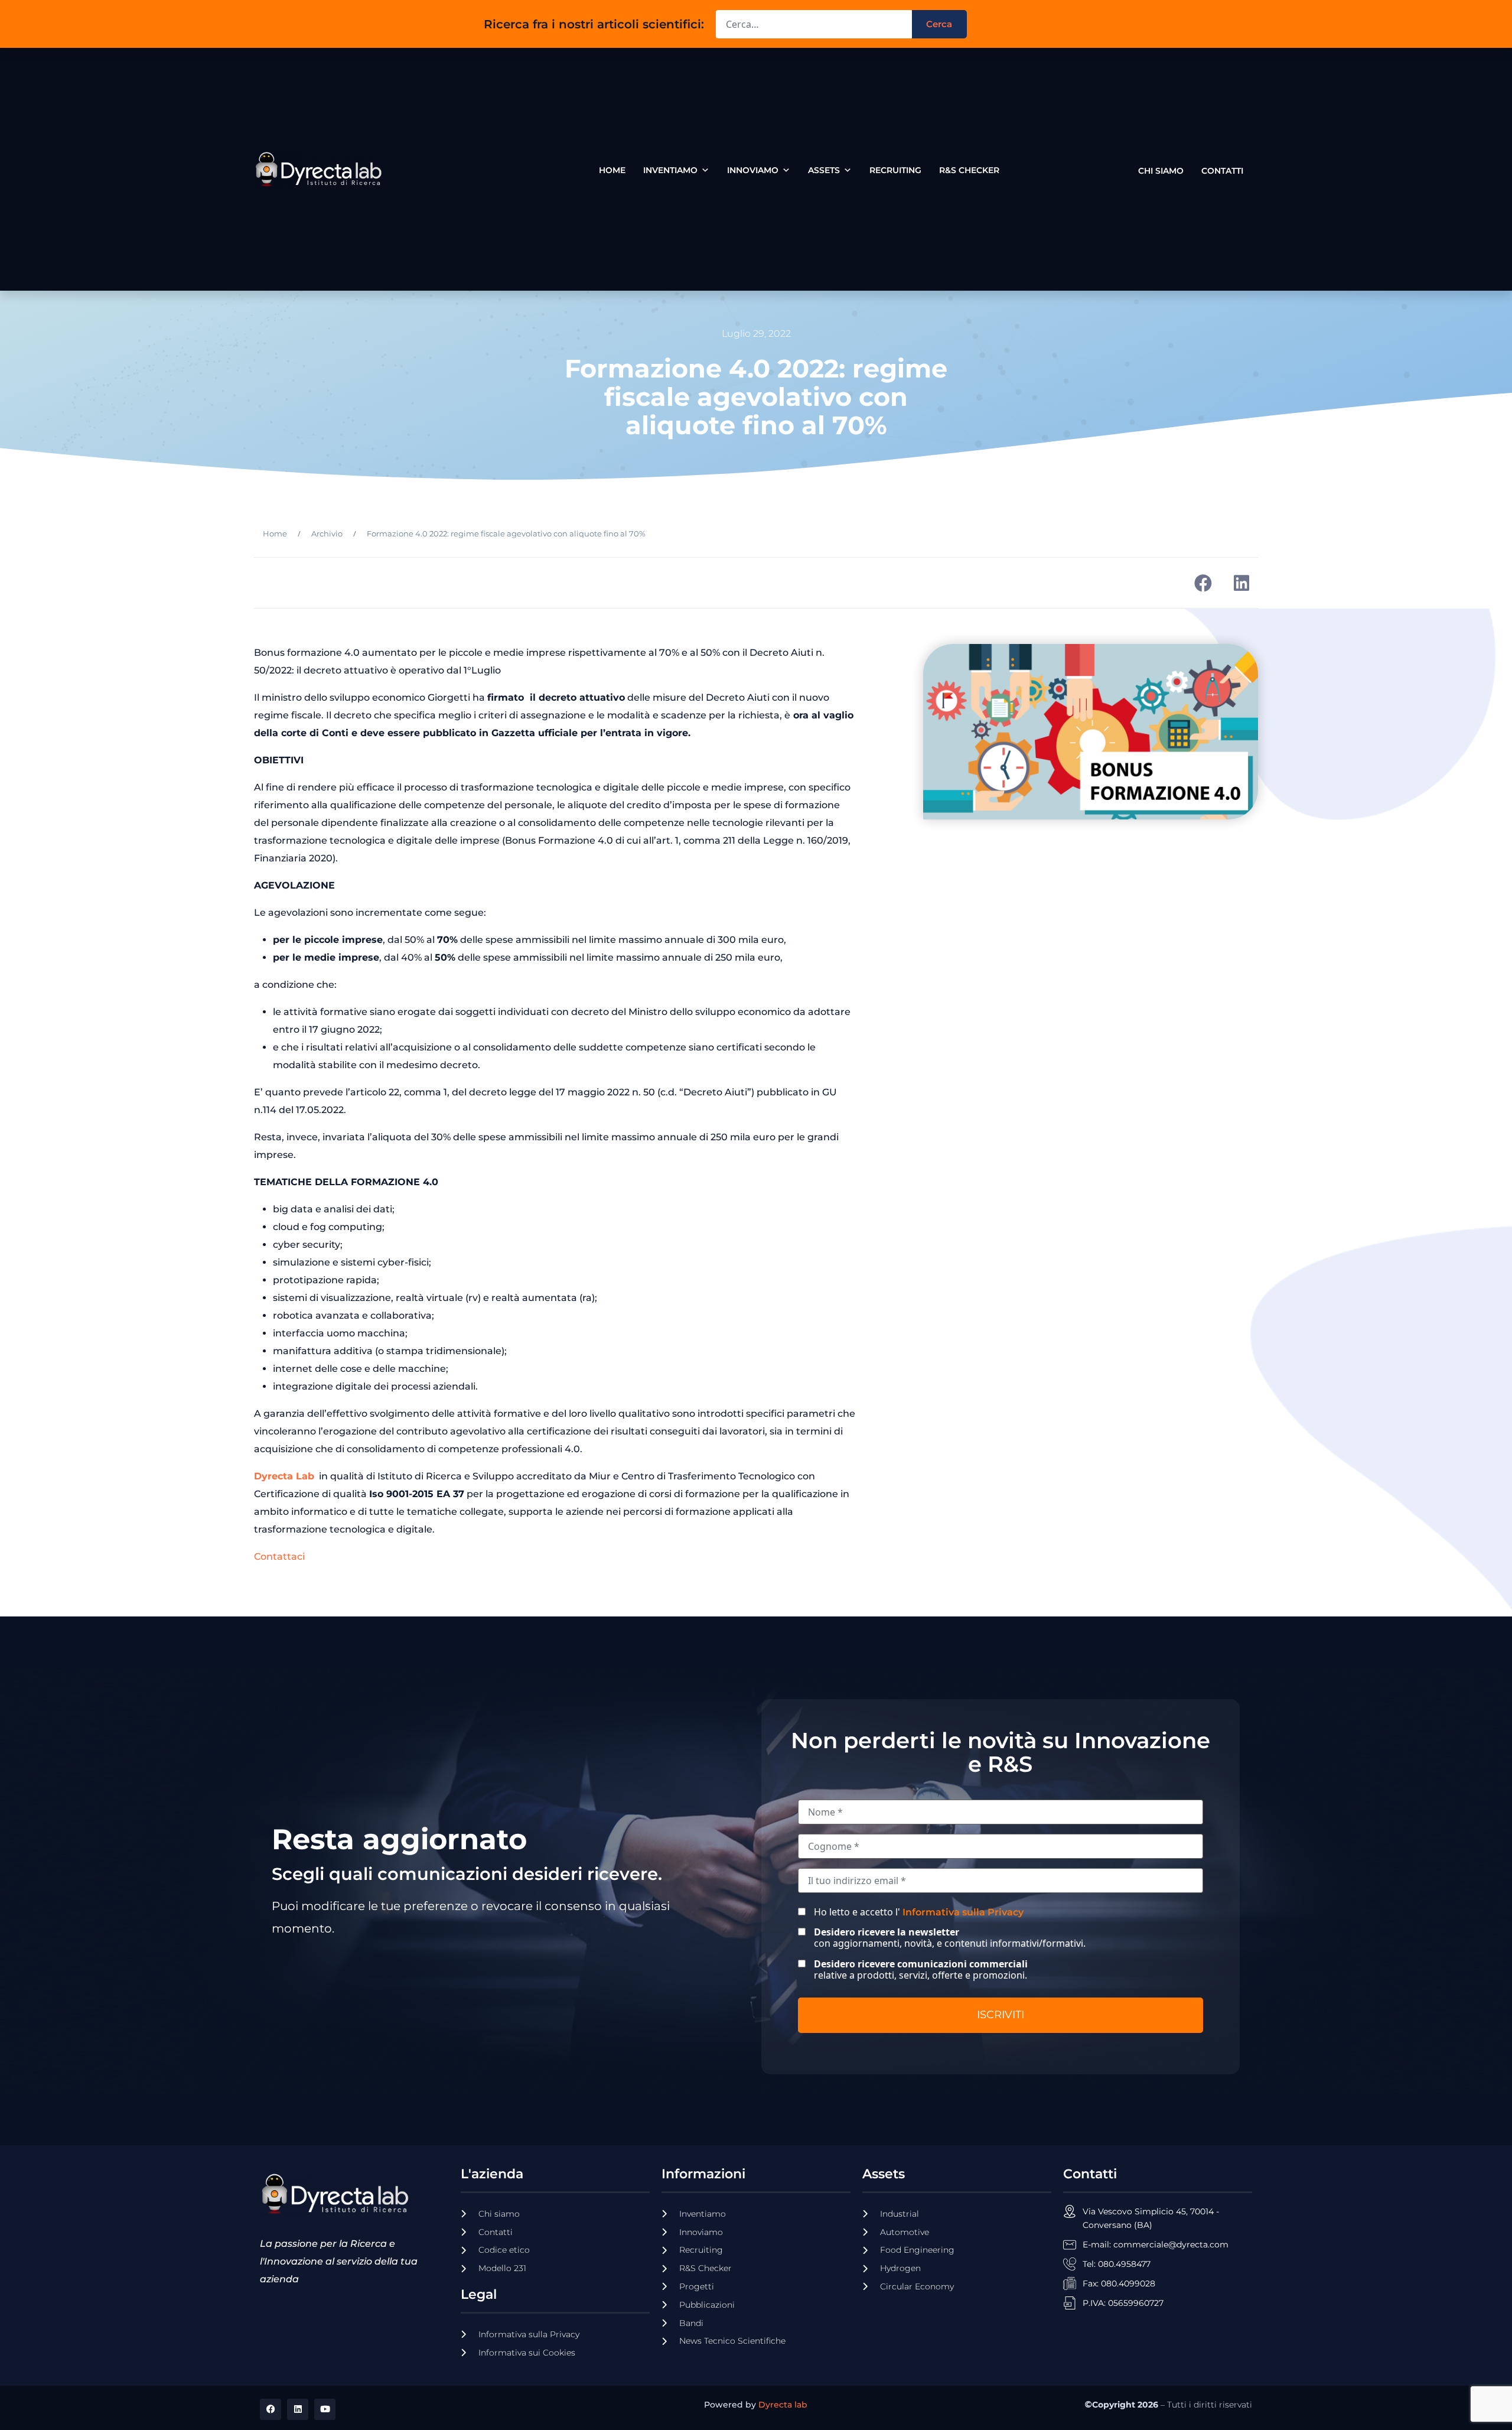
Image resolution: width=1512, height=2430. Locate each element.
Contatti (1222, 168)
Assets (824, 170)
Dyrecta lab (783, 2405)
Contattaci (279, 1556)
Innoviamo (753, 170)
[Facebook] (271, 2409)
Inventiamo (670, 170)
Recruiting (895, 170)
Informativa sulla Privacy (963, 1912)
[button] (1203, 583)
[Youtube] (325, 2409)
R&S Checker (969, 170)
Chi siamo (1161, 168)
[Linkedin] (298, 2409)
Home (612, 170)
